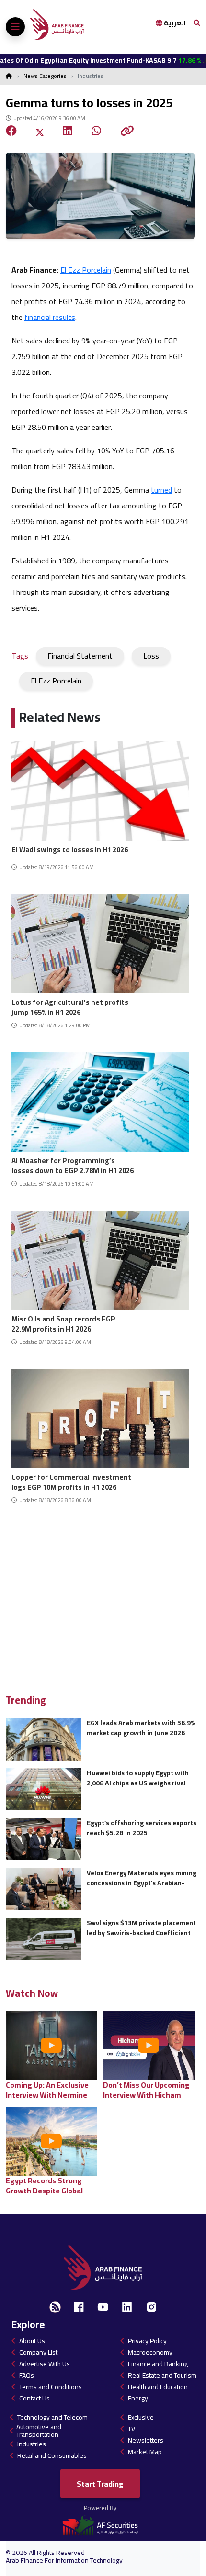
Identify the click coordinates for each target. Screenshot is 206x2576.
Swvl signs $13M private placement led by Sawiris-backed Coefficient (141, 1928)
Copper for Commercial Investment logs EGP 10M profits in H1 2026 (71, 1481)
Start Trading (100, 2484)
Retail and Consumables (52, 2455)
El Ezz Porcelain (86, 270)
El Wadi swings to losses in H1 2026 (70, 850)
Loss (151, 656)
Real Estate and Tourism (162, 2375)
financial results (50, 317)
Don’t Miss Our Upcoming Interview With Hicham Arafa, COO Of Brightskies (148, 2090)
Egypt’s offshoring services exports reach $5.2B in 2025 (142, 1828)
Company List (38, 2352)
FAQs (27, 2375)
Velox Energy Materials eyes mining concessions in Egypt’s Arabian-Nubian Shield (142, 1878)
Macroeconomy (150, 2352)
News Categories (45, 76)
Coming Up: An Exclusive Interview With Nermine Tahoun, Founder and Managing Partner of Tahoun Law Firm (47, 2090)
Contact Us (34, 2398)
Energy (138, 2398)
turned (161, 490)
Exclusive (141, 2417)
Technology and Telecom (52, 2417)
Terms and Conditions (51, 2387)
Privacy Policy (147, 2341)
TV (132, 2429)
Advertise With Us (45, 2364)
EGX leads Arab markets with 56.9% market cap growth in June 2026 (141, 1728)
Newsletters (146, 2440)
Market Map (145, 2452)
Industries (32, 2444)
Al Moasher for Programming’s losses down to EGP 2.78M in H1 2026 (73, 1164)
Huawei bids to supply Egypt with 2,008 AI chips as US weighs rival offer (138, 1778)
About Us (32, 2341)
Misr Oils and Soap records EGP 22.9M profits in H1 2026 (63, 1323)
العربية (174, 23)
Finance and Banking (158, 2364)
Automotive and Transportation (39, 2431)
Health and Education (158, 2387)
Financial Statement (80, 656)
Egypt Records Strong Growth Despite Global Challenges (44, 2185)
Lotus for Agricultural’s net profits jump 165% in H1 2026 (70, 1006)
